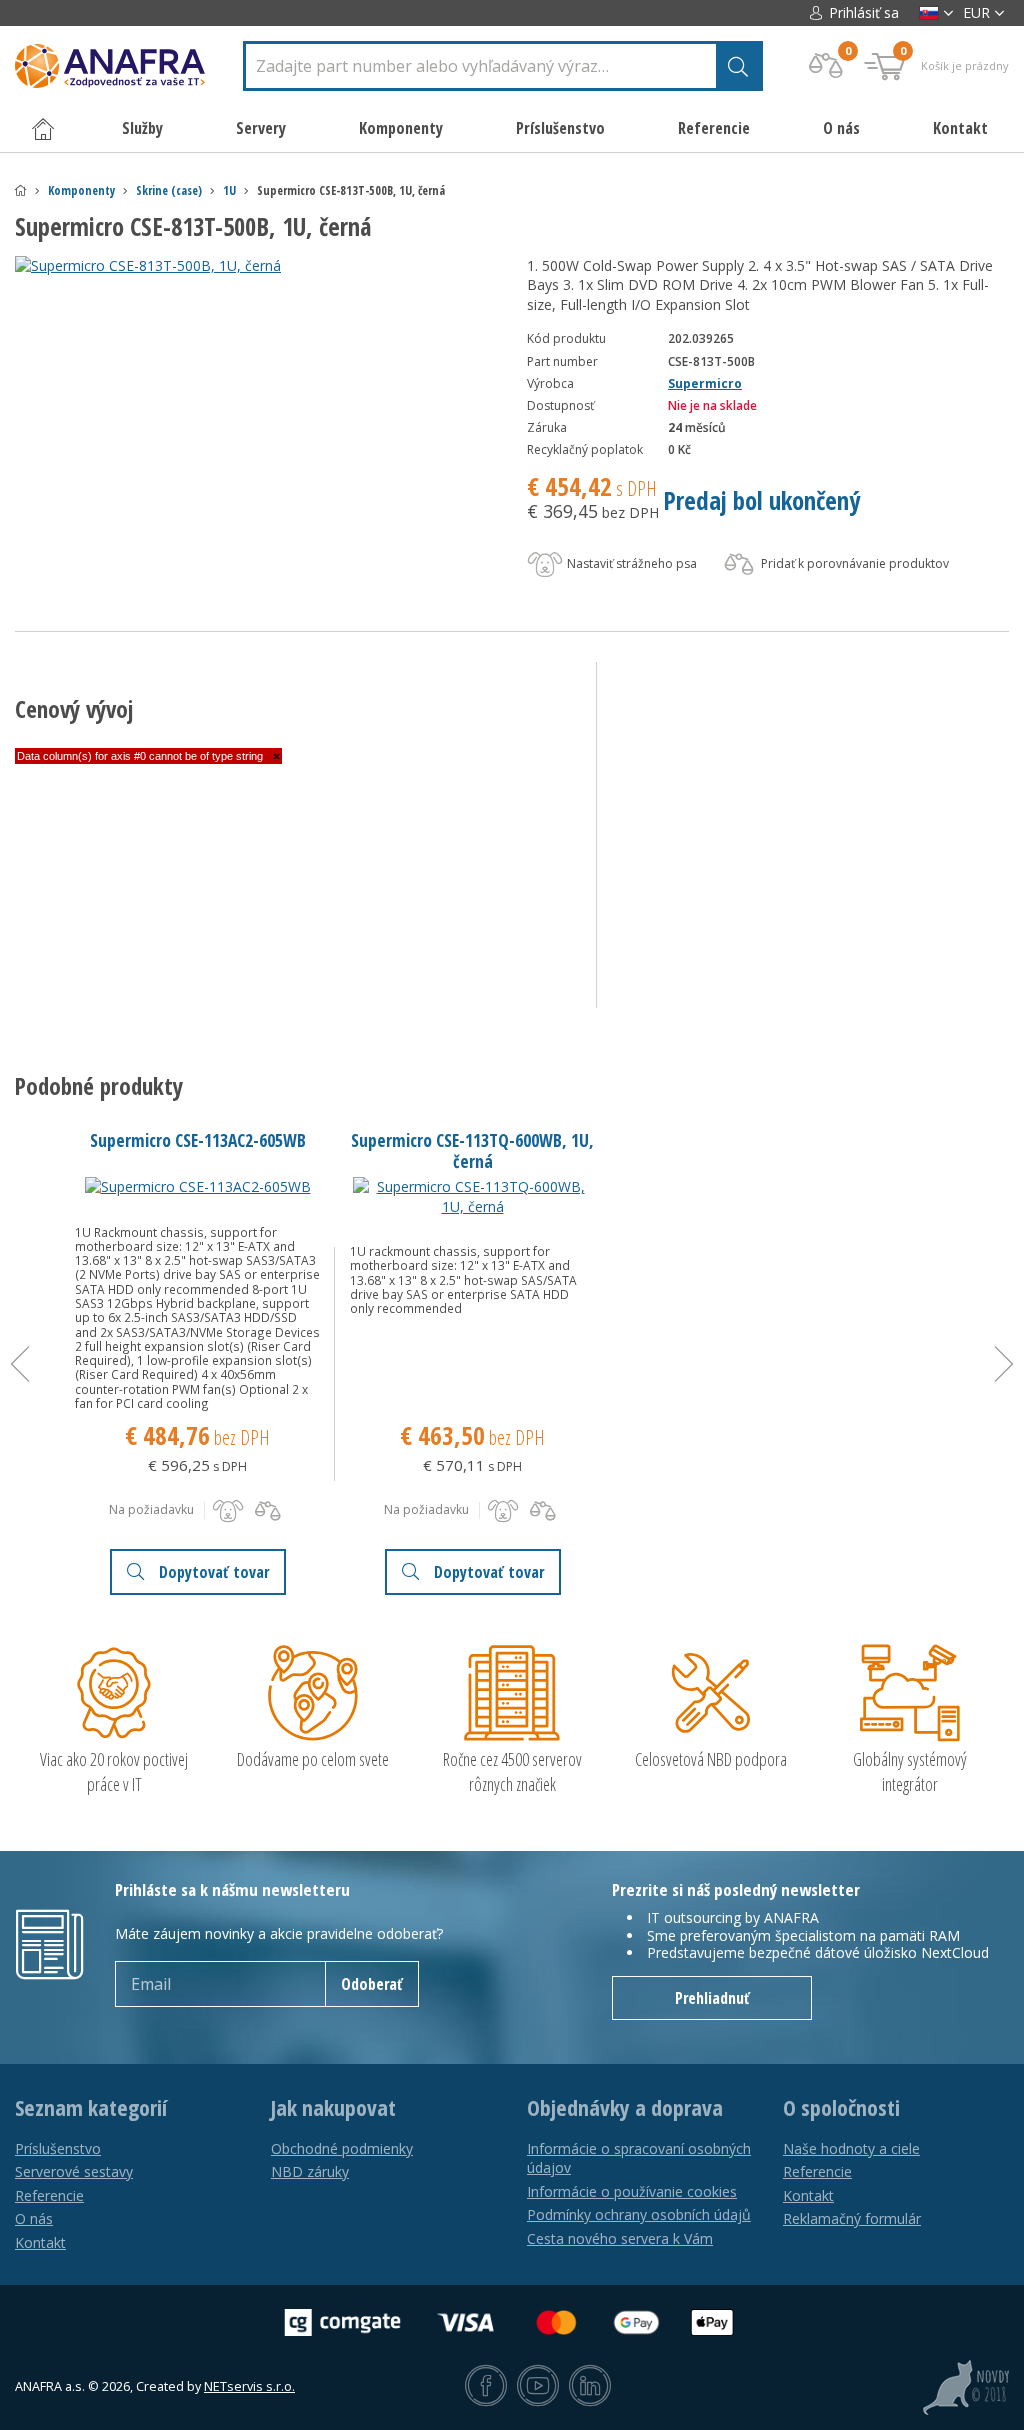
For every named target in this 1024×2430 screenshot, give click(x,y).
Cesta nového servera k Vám (620, 2238)
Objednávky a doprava (625, 2108)
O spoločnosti (841, 2108)
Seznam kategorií (91, 2108)
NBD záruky (310, 2171)
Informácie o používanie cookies (632, 2191)
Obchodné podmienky (342, 2148)
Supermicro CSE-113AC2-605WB (198, 1140)
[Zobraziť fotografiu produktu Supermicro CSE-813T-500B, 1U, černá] (255, 266)
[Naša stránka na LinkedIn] (590, 2387)
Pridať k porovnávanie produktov (853, 563)
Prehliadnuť (712, 1998)
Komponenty (81, 190)
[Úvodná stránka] (21, 190)
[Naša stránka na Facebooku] (486, 2387)
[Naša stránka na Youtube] (538, 2387)
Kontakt (960, 128)
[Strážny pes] (228, 1511)
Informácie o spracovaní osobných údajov (639, 2158)
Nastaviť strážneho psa (630, 563)
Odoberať (372, 1984)
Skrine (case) (169, 190)
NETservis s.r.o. (249, 2386)
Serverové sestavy (74, 2171)
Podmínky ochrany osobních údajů (639, 2214)
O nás (841, 128)
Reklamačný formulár (852, 2218)
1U (229, 190)
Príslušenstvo (58, 2148)
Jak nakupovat (333, 2108)
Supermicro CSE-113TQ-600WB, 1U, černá (472, 1150)
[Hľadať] (738, 66)
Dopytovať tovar (214, 1572)
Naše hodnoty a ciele (851, 2148)
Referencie (714, 128)
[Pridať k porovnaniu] (268, 1511)
